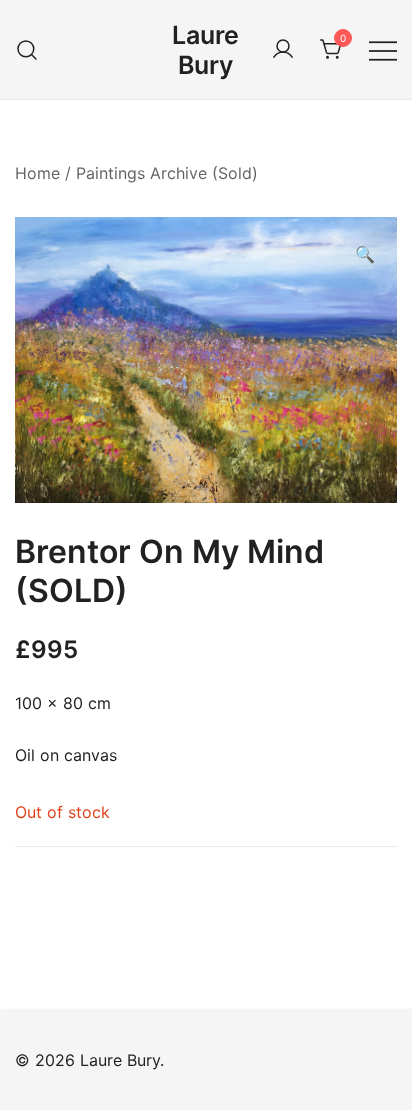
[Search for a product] (27, 49)
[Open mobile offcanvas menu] (383, 49)
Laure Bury (205, 50)
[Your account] (283, 50)
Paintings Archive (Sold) (167, 173)
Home (37, 173)
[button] (365, 254)
